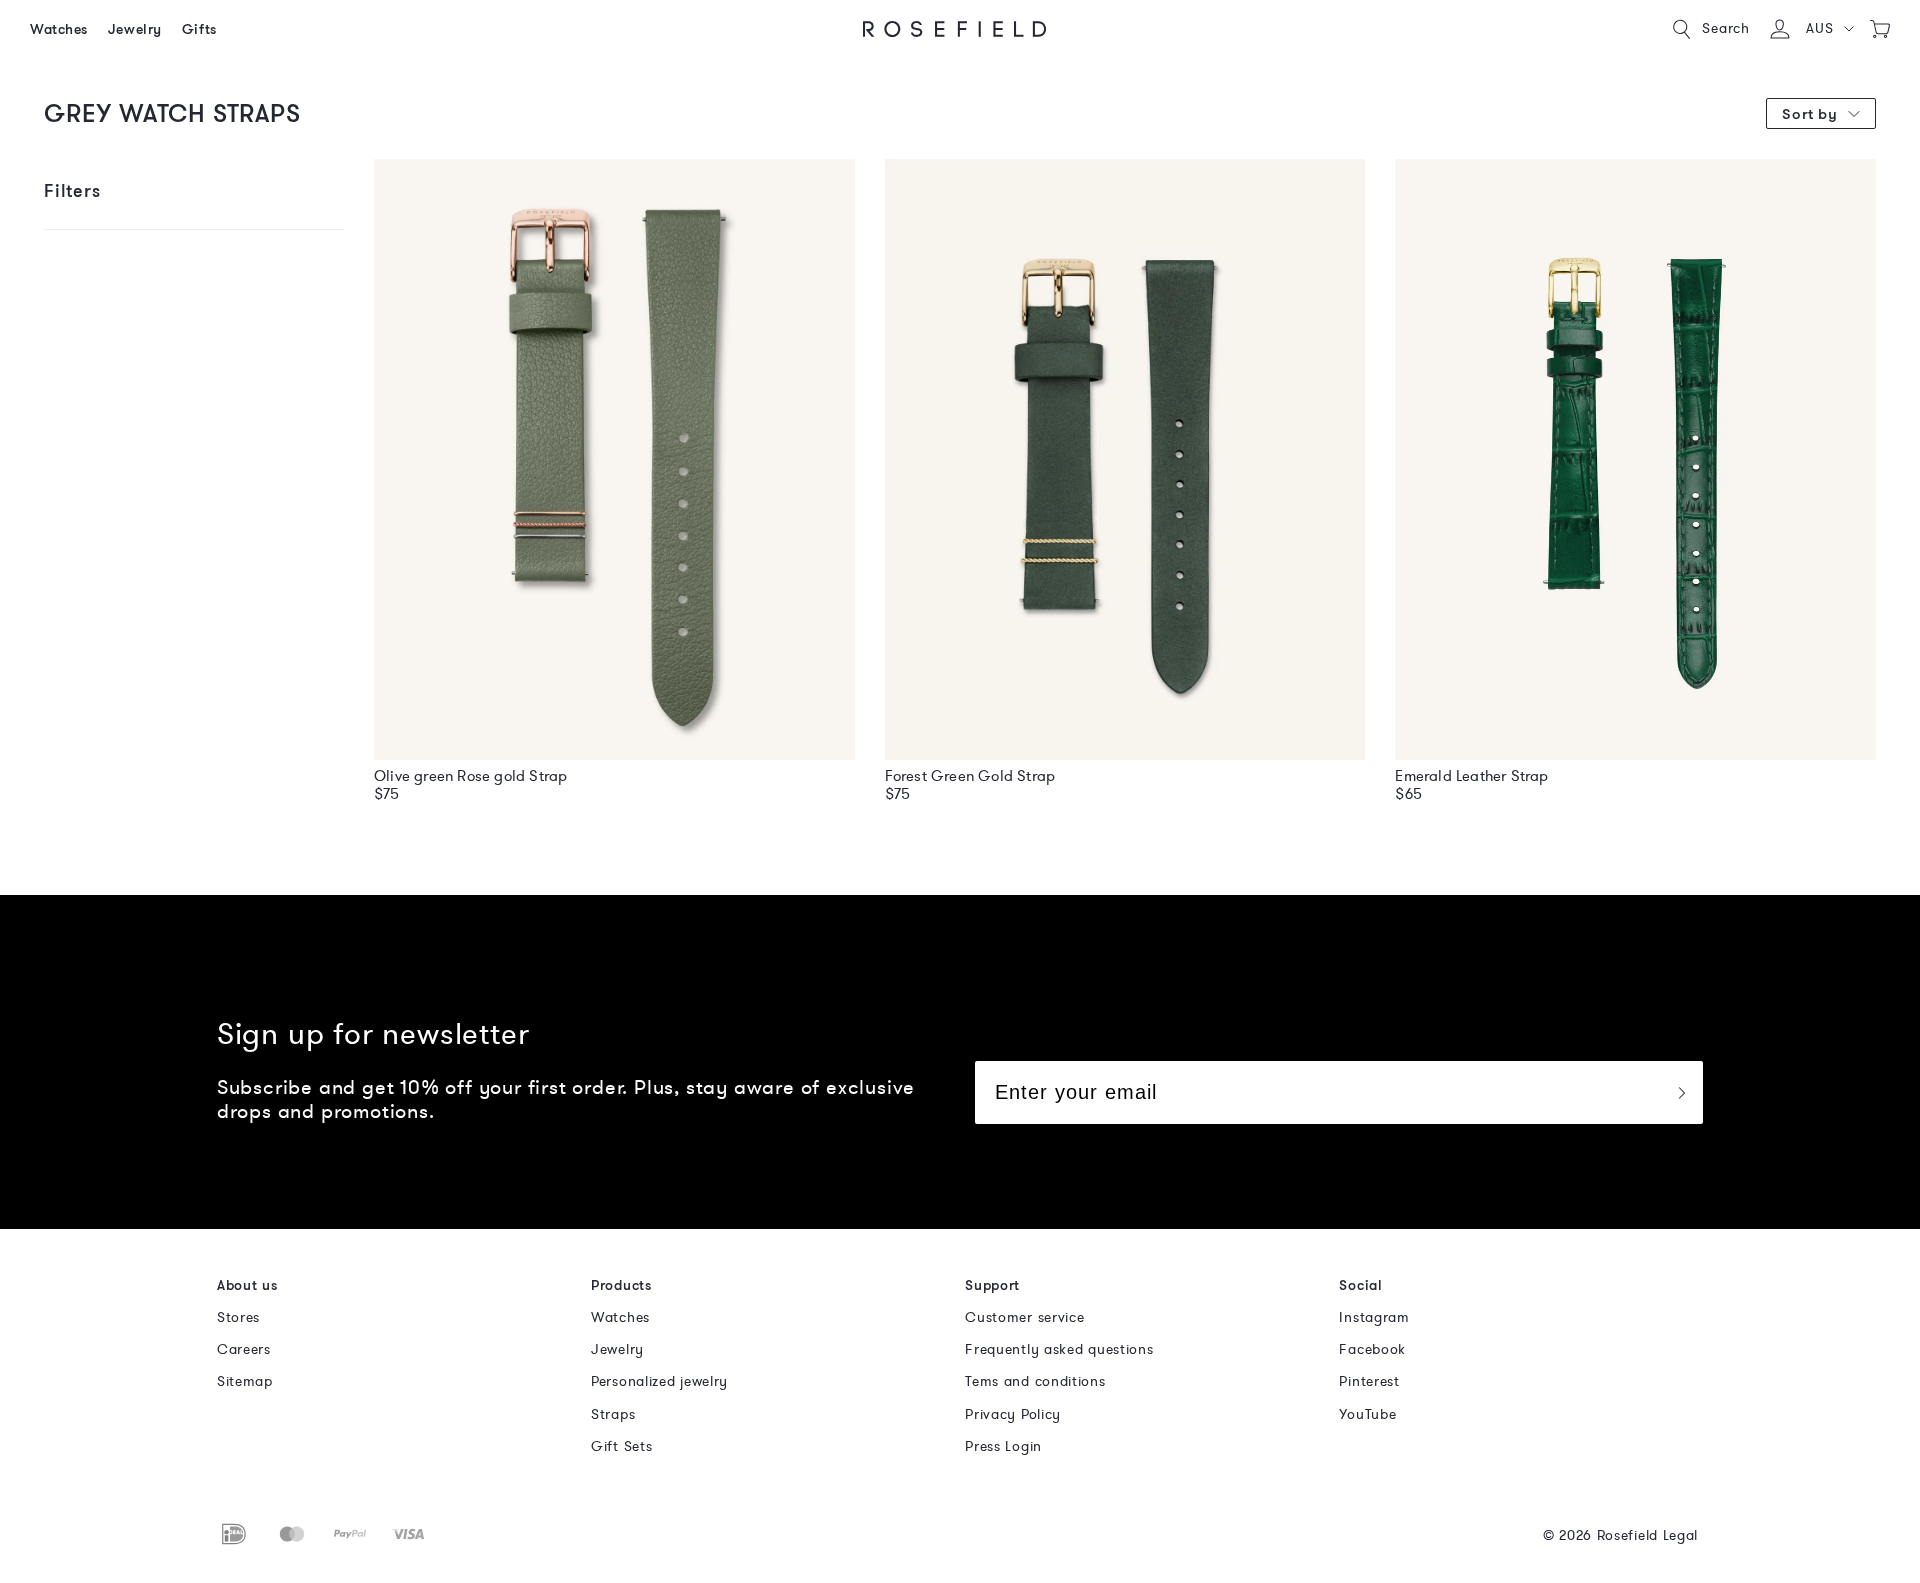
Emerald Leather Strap (1471, 776)
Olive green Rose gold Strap (470, 776)
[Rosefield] (955, 29)
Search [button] (1726, 28)
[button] (1829, 29)
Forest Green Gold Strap (970, 776)
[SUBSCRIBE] (1681, 1092)
